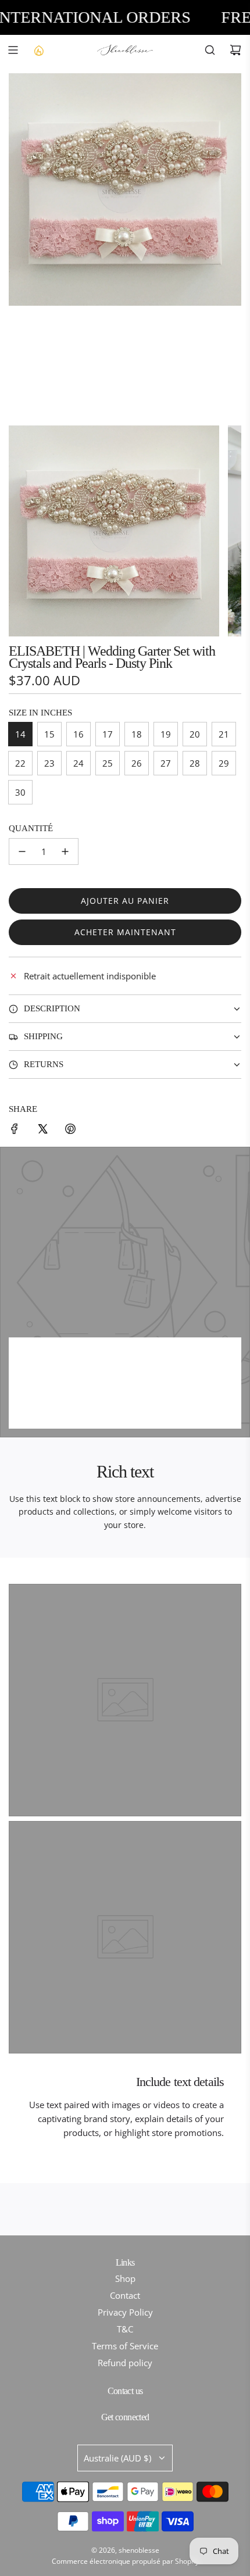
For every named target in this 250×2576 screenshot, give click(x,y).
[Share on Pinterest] (70, 1130)
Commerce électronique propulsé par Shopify (125, 2561)
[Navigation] (13, 50)
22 (20, 763)
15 (49, 734)
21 (224, 734)
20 (195, 734)
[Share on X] (42, 1130)
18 (137, 734)
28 (195, 763)
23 (49, 763)
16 (78, 734)
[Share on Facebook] (15, 1130)
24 (78, 763)
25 (108, 763)
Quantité (31, 828)
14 (20, 734)
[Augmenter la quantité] (65, 851)
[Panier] (235, 50)
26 (137, 763)
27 (166, 763)
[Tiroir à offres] (38, 50)
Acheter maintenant (125, 932)
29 (224, 763)
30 (20, 792)
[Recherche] (210, 50)
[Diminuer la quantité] (22, 851)
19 (166, 734)
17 (108, 734)
